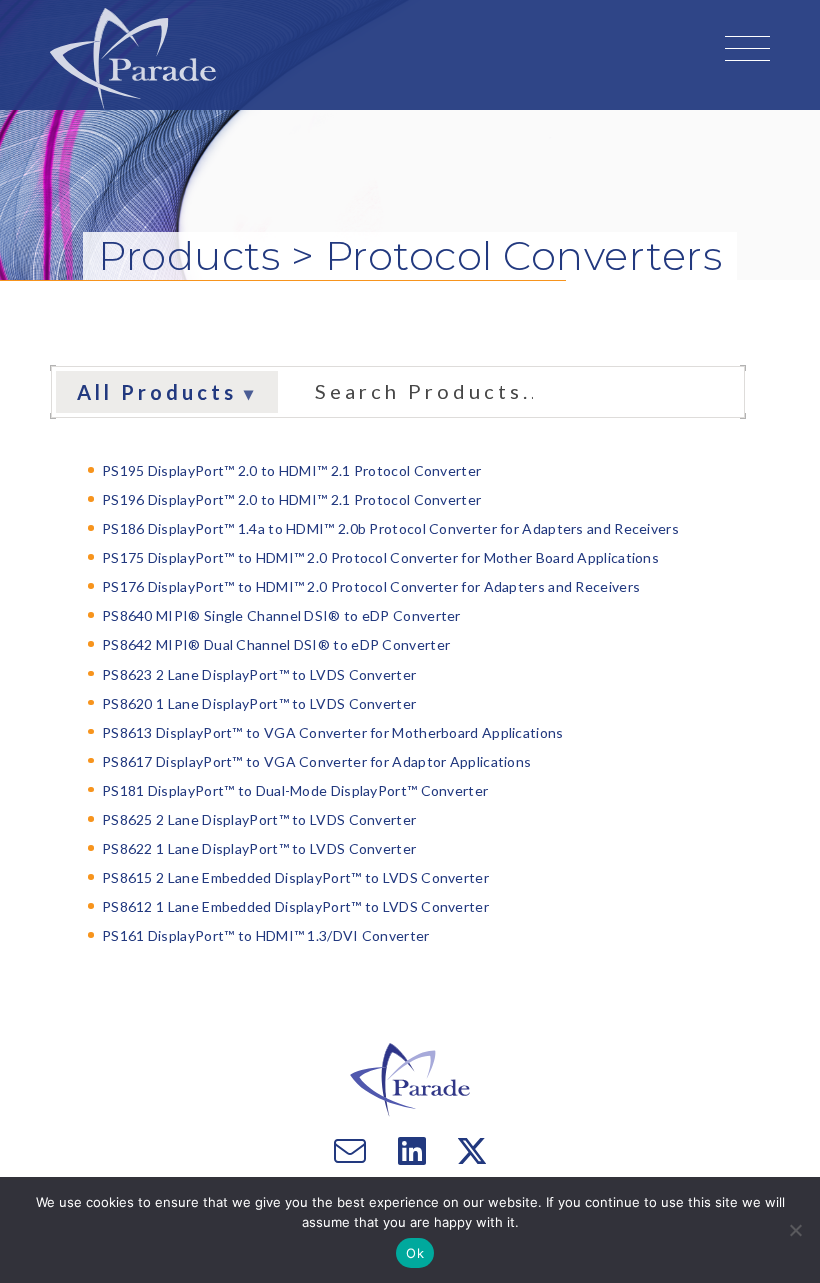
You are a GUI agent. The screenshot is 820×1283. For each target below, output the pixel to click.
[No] (795, 1230)
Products (194, 255)
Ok (415, 1253)
